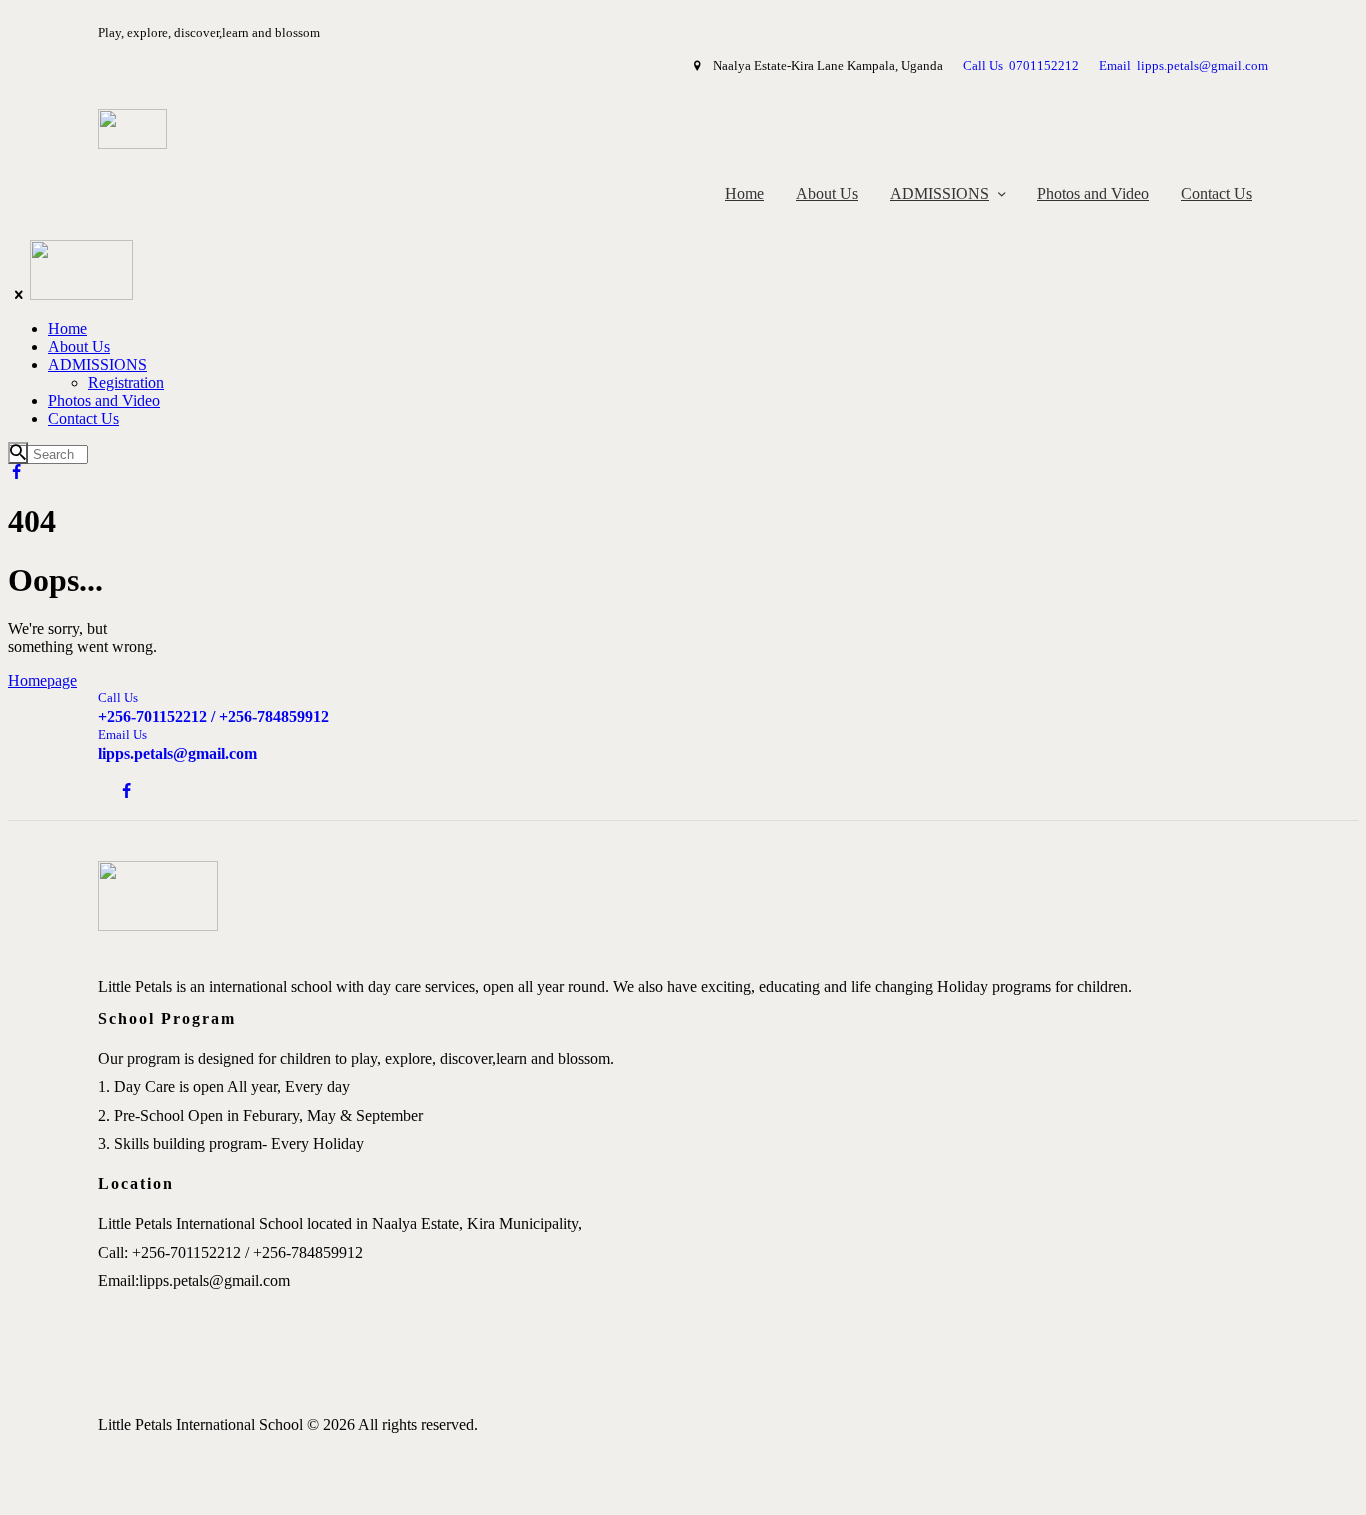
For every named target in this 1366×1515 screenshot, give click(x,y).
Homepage (42, 680)
